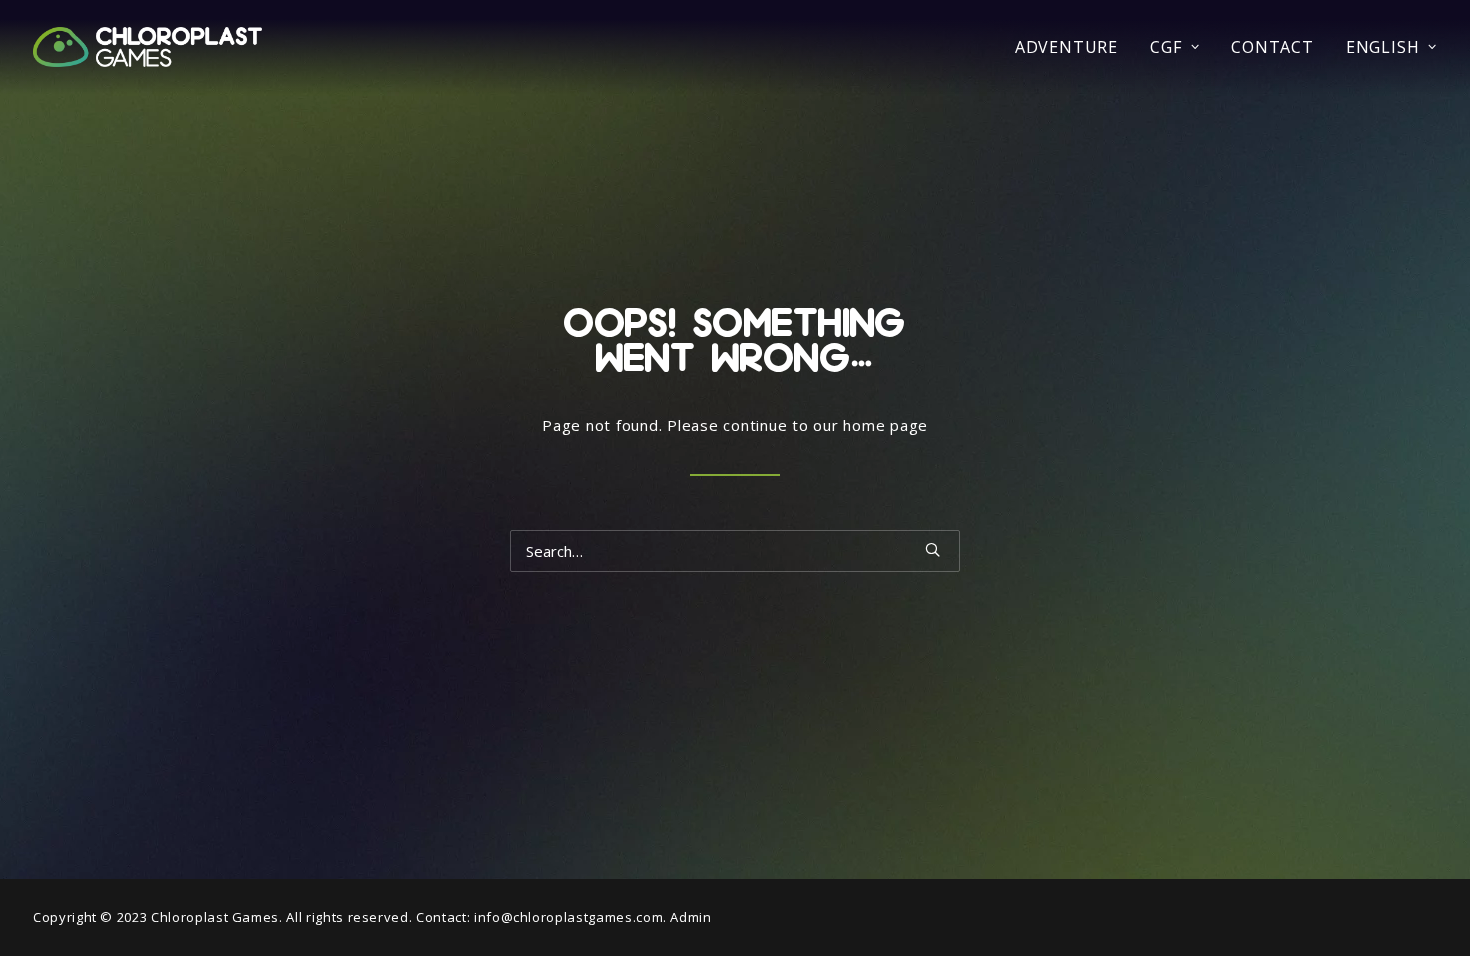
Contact (1272, 47)
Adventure (1066, 47)
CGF (1165, 47)
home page (885, 425)
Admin (690, 917)
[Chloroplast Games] (147, 47)
